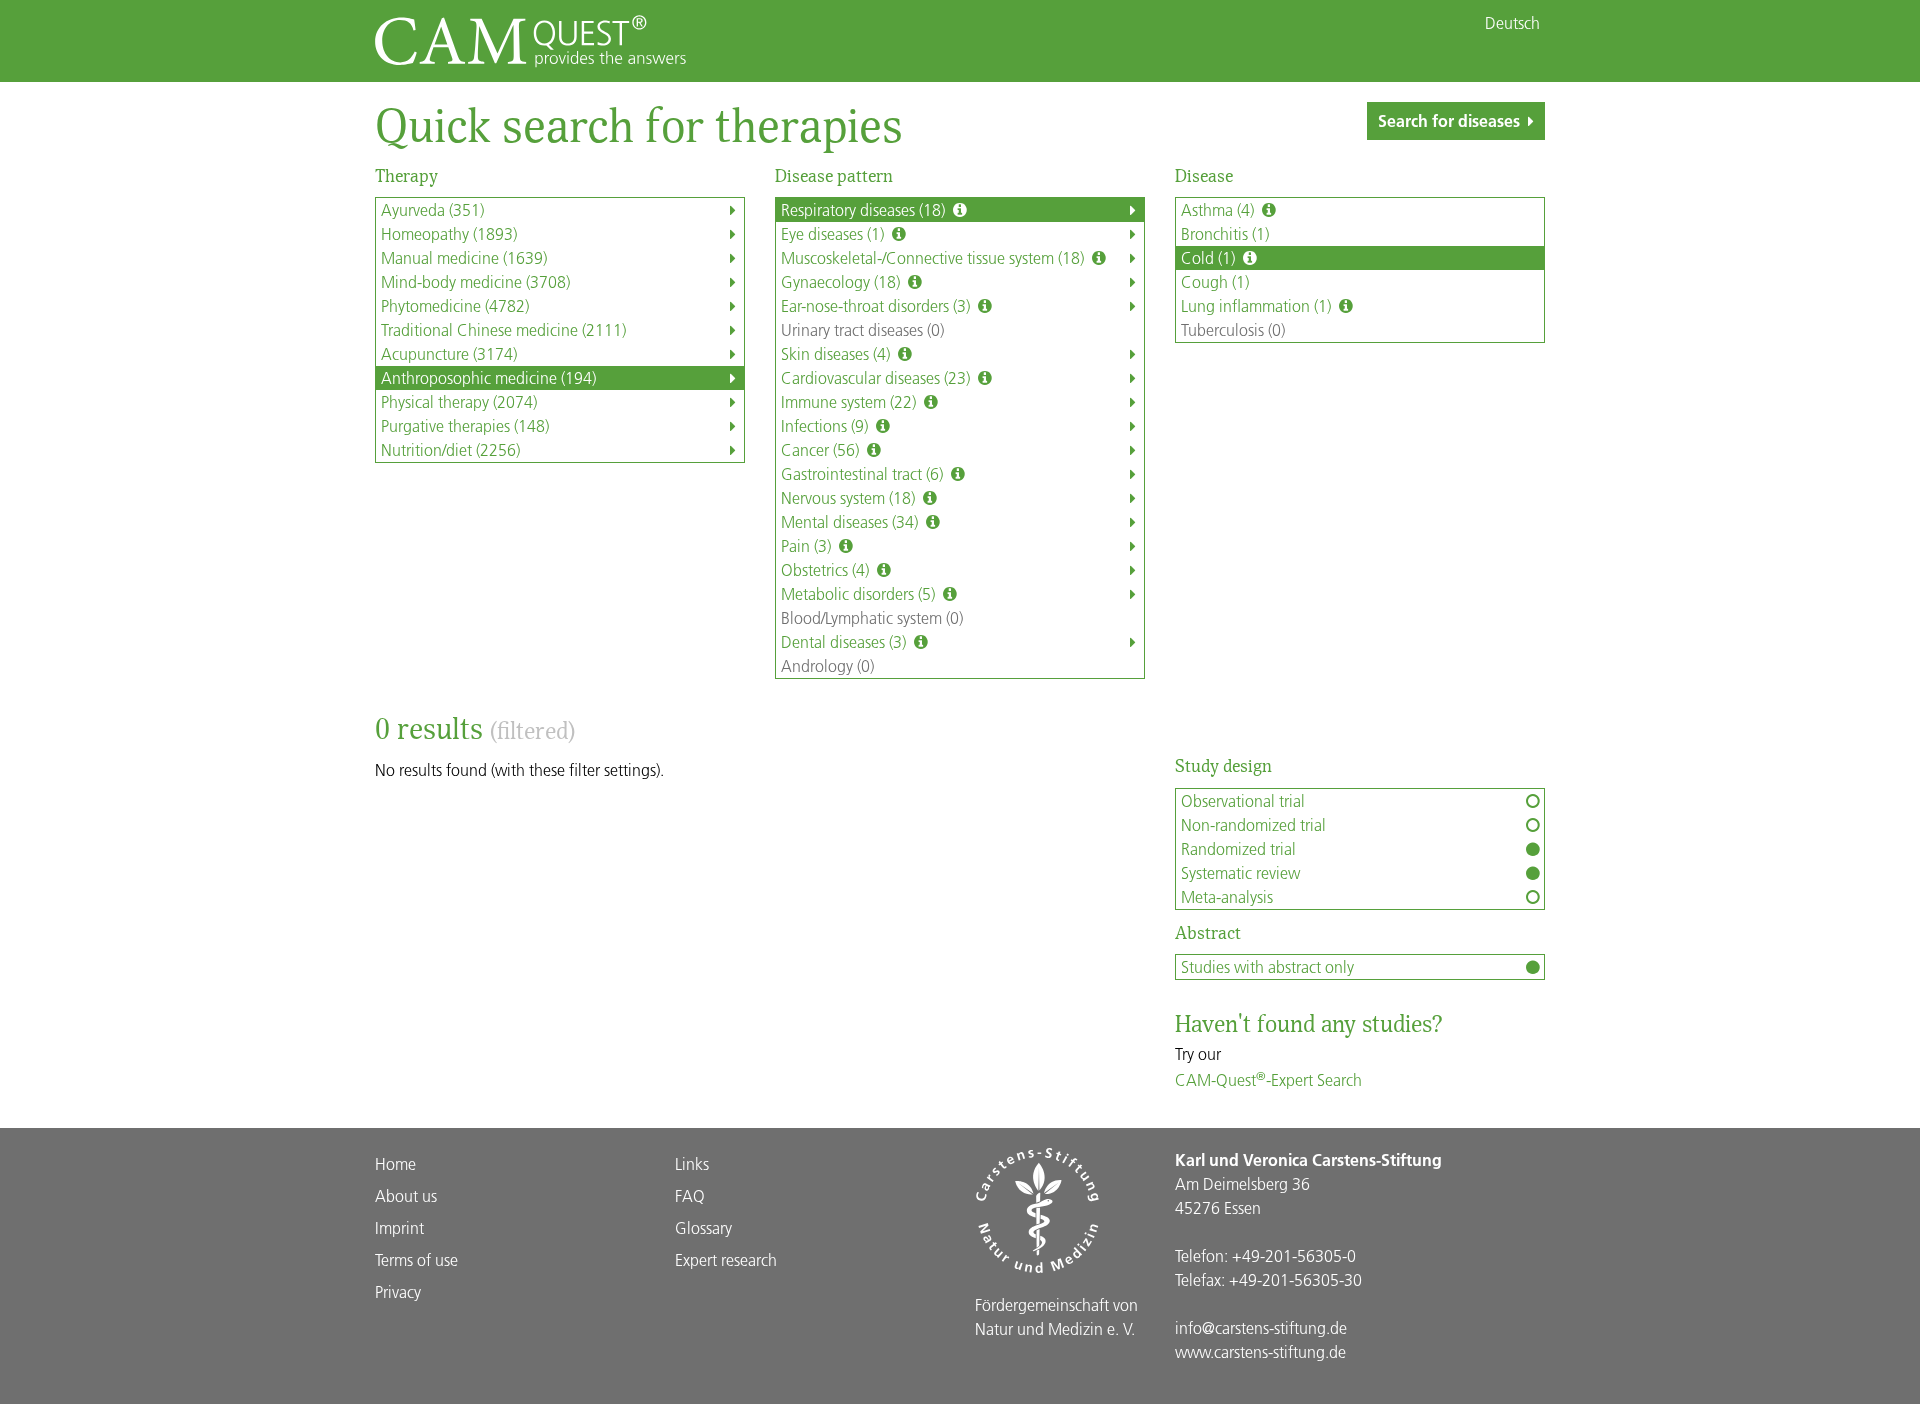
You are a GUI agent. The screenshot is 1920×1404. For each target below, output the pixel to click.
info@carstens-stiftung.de (1261, 1327)
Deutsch (1512, 23)
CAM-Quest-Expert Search (1268, 1079)
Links (692, 1163)
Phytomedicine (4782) (455, 305)
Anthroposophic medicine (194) (488, 377)
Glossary (703, 1227)
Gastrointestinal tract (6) (864, 473)
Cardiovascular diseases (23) (877, 377)
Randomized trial (1238, 848)
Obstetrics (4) (827, 569)
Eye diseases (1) (834, 233)
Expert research (726, 1259)
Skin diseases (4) (837, 353)
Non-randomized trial (1253, 824)
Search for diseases (1449, 120)
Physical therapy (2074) (459, 401)
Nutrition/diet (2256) (450, 449)
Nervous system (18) (850, 497)
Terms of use (416, 1259)
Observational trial (1243, 800)
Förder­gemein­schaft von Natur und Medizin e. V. (1056, 1316)
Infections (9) (826, 425)
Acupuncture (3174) (449, 353)
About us (406, 1195)
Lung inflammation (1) (1258, 305)
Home (395, 1163)
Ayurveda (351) (432, 209)
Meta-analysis (1227, 896)
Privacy (398, 1291)
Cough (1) (1215, 281)
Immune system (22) (850, 401)
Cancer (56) (822, 449)
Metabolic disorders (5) (860, 593)
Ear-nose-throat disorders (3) (877, 305)
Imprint (399, 1227)
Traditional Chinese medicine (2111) (503, 329)
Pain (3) (808, 545)
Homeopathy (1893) (449, 233)
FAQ (690, 1195)
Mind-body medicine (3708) (475, 281)
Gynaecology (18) (842, 281)
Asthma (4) (1219, 209)
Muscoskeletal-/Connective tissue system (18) (934, 257)
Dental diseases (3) (845, 641)
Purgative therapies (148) (465, 425)
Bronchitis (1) (1225, 233)
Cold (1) (1210, 257)
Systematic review (1240, 872)
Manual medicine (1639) (464, 257)
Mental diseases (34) (851, 521)
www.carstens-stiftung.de (1260, 1351)
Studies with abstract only (1267, 966)
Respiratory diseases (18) (865, 209)
